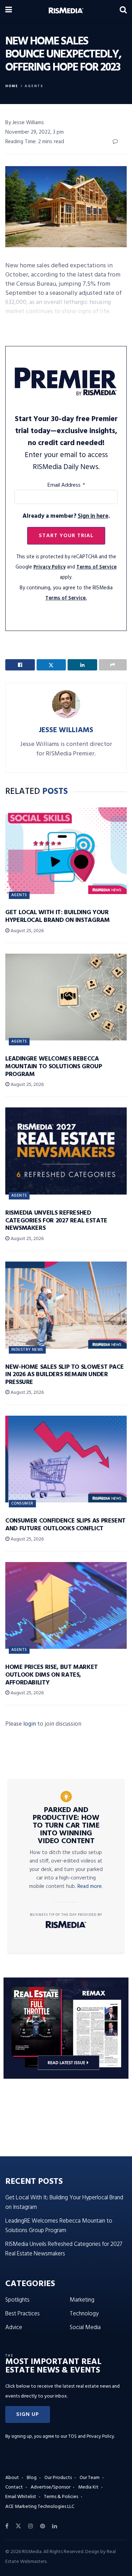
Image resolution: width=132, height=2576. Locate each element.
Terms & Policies (61, 2497)
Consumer (22, 1503)
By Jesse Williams (25, 123)
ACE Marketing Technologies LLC (40, 2507)
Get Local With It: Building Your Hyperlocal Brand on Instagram (58, 916)
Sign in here (93, 516)
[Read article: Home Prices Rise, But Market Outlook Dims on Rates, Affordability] (66, 1606)
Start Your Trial (66, 536)
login (30, 1724)
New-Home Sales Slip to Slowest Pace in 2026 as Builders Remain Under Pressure (64, 1375)
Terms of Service (96, 567)
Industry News (27, 1350)
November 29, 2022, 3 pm (34, 132)
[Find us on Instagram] (31, 2526)
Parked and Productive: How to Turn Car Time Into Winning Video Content (66, 1826)
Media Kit (88, 2487)
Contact (14, 2487)
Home (12, 86)
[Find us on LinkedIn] (55, 2526)
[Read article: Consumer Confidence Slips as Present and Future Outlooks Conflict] (66, 1459)
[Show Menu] (9, 11)
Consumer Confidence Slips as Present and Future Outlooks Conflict (65, 1525)
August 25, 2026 (27, 931)
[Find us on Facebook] (7, 2526)
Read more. (90, 1887)
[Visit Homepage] (66, 11)
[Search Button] (123, 11)
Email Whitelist (21, 2497)
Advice (14, 2328)
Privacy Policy (49, 567)
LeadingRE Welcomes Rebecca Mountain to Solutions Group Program (54, 1067)
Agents (34, 86)
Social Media (85, 2328)
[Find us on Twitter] (18, 2526)
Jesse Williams (66, 730)
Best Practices (23, 2314)
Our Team (90, 2478)
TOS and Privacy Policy (91, 2437)
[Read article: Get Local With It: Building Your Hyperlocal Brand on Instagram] (66, 851)
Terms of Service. (66, 598)
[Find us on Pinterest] (43, 2526)
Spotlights (17, 2300)
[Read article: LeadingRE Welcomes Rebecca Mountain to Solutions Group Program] (66, 997)
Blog (32, 2478)
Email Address (66, 485)
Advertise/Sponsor (51, 2487)
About (12, 2478)
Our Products (58, 2478)
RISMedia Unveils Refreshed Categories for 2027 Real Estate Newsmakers (56, 1221)
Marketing (82, 2300)
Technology (84, 2314)
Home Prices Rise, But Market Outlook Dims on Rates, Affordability (52, 1675)
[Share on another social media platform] (113, 665)
